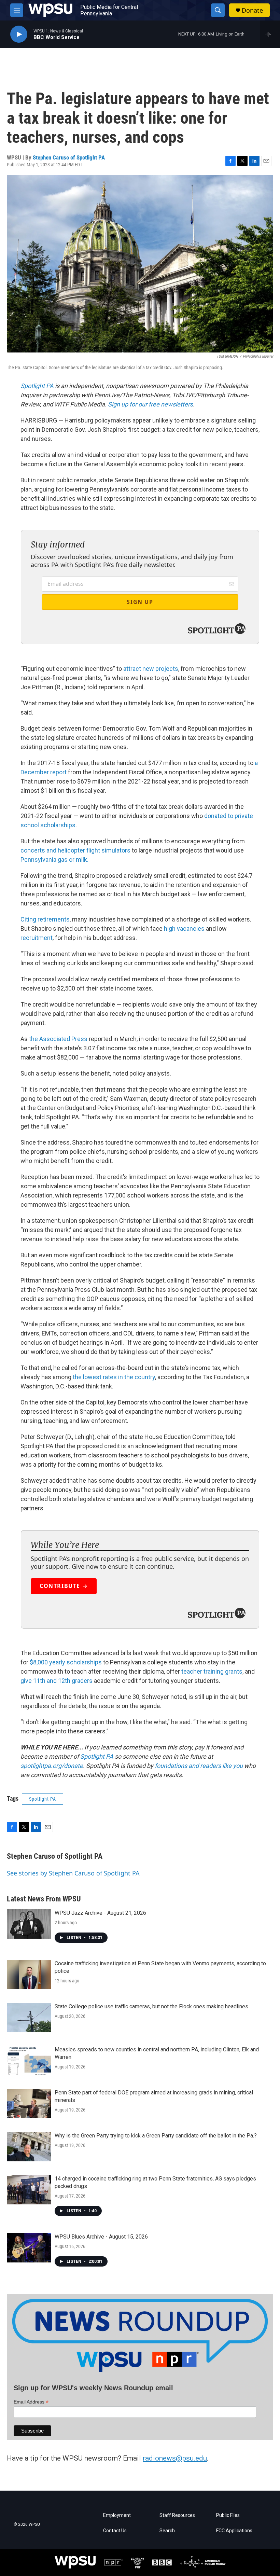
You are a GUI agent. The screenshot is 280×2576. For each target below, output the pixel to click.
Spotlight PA (37, 386)
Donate (252, 10)
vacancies (191, 929)
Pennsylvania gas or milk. (54, 860)
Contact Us (115, 2531)
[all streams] (270, 34)
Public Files (228, 2515)
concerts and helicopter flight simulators (75, 850)
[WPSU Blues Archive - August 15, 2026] (29, 2248)
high (170, 929)
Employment (117, 2515)
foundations (170, 1766)
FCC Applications (234, 2531)
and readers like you (216, 1766)
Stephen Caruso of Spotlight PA (69, 157)
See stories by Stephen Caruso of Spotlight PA (73, 1873)
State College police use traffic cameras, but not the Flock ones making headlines (151, 2006)
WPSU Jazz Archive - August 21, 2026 (100, 1913)
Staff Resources (177, 2515)
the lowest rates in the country (114, 1377)
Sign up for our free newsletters (150, 404)
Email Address (31, 2402)
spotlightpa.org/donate (52, 1766)
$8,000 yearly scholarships (66, 1662)
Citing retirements (45, 919)
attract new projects (151, 669)
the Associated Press (58, 1039)
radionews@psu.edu (175, 2458)
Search (167, 2531)
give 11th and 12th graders (57, 1681)
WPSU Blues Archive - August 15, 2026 (101, 2237)
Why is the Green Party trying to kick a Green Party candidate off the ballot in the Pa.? (156, 2136)
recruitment (37, 938)
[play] (19, 34)
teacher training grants (212, 1671)
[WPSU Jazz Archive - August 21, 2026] (29, 1924)
